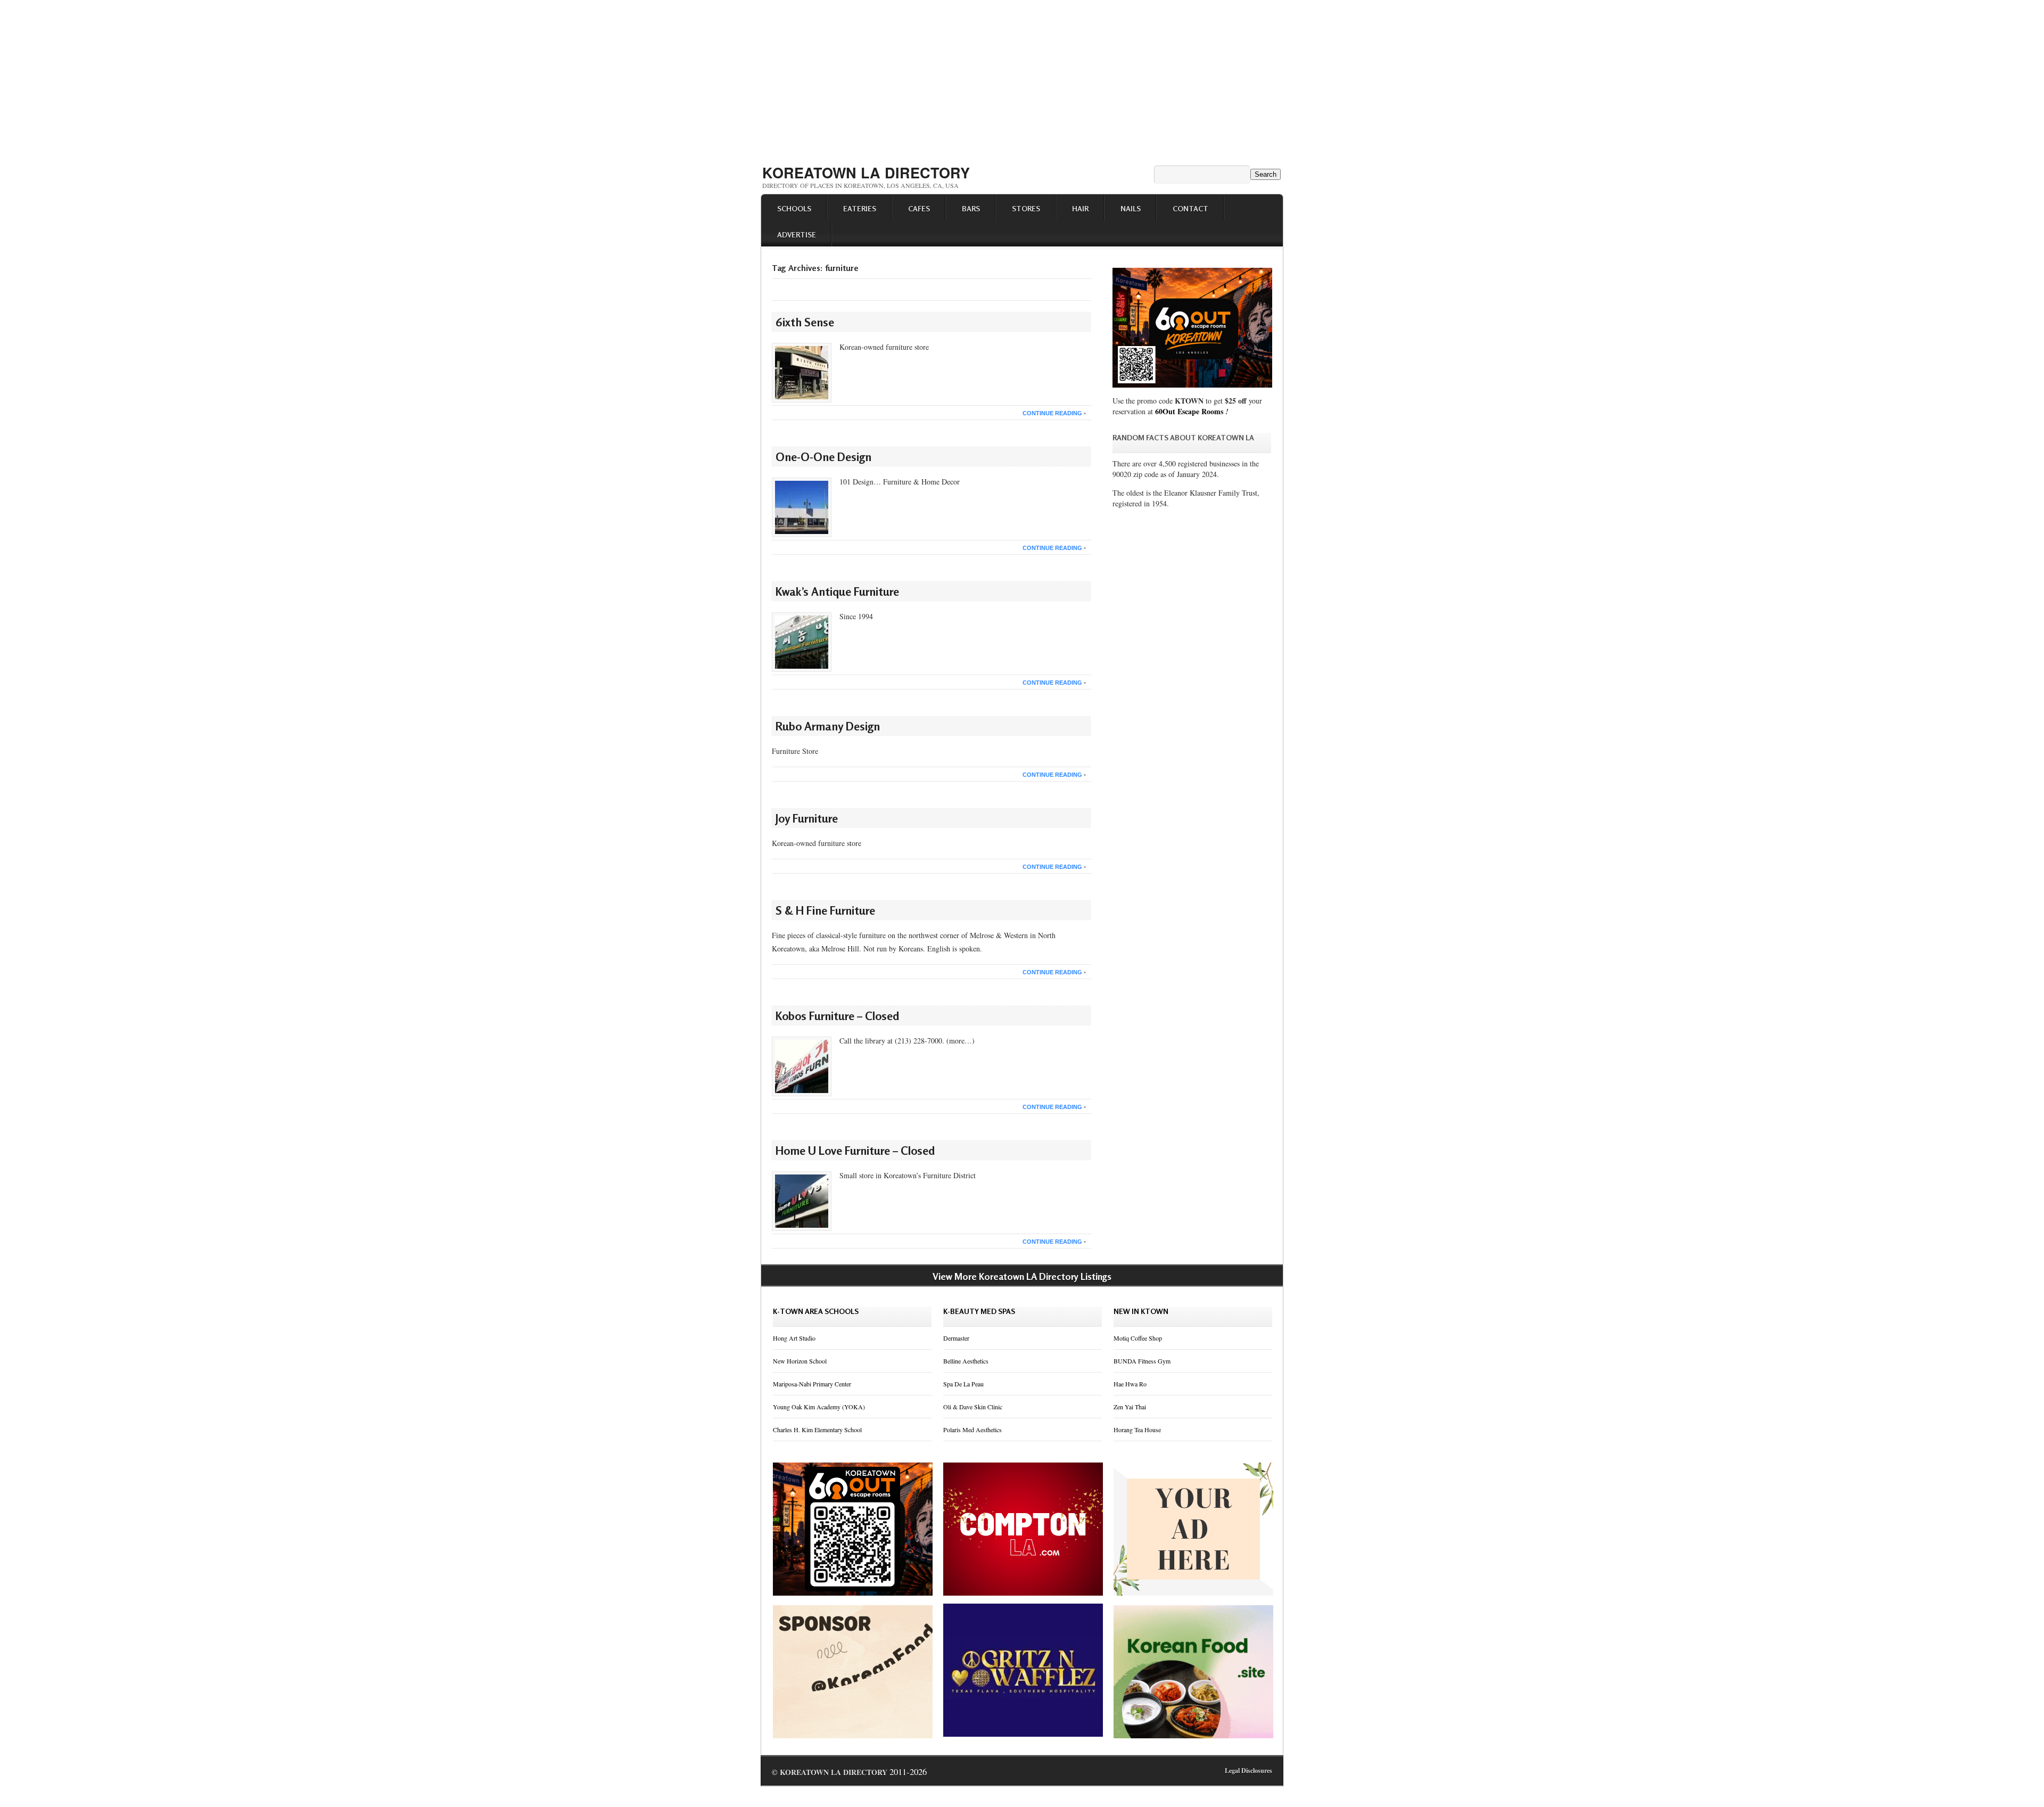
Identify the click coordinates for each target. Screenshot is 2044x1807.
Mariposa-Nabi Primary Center (812, 1384)
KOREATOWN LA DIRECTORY (866, 173)
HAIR (1080, 208)
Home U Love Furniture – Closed (855, 1151)
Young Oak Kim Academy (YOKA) (819, 1407)
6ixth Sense (805, 322)
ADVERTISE (797, 235)
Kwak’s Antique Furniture (837, 592)
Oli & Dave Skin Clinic (973, 1407)
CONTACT (1190, 208)
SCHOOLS (794, 208)
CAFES (919, 208)
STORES (1026, 208)
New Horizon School (800, 1361)
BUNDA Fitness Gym (1142, 1361)
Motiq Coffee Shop (1138, 1338)
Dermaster (956, 1338)
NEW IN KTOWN (1141, 1311)
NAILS (1131, 208)
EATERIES (860, 208)
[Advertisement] (1022, 79)
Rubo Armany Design (828, 726)
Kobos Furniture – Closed (838, 1016)
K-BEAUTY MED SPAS (979, 1311)
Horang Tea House (1137, 1430)
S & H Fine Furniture (825, 910)
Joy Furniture (807, 818)
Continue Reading (1052, 413)
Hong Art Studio (794, 1338)
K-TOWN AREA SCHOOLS (816, 1311)
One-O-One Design (823, 457)
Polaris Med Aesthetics (972, 1430)
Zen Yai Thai (1130, 1407)
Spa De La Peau (963, 1384)
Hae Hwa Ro (1130, 1384)
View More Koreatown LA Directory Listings (1022, 1276)
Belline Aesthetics (966, 1361)
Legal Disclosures (1248, 1771)
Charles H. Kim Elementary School (817, 1430)
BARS (971, 208)
